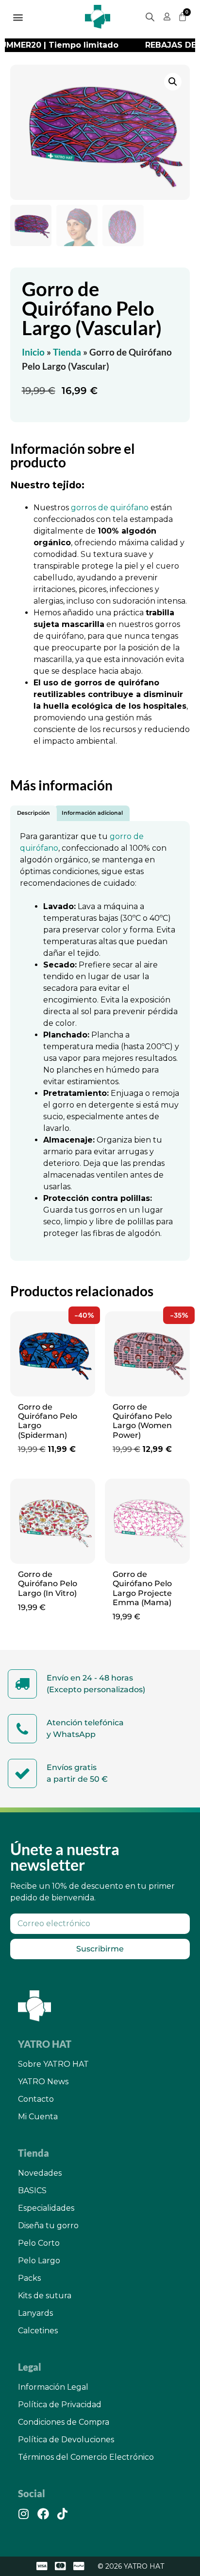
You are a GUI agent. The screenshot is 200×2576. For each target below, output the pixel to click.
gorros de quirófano (110, 508)
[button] (18, 17)
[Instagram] (24, 2514)
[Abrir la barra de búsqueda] (150, 17)
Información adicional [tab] (92, 813)
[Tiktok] (63, 2514)
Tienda (67, 352)
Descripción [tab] (33, 813)
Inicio (33, 352)
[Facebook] (43, 2514)
